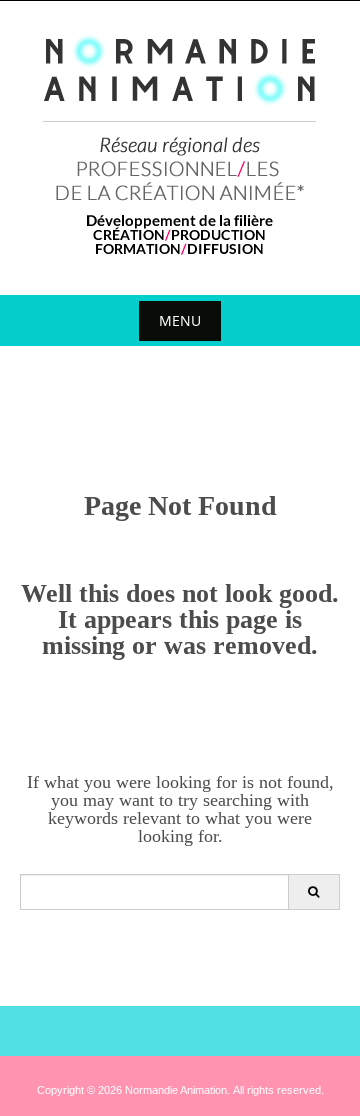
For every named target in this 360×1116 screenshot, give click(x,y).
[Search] (313, 892)
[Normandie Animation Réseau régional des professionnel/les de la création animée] (180, 144)
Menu (180, 320)
